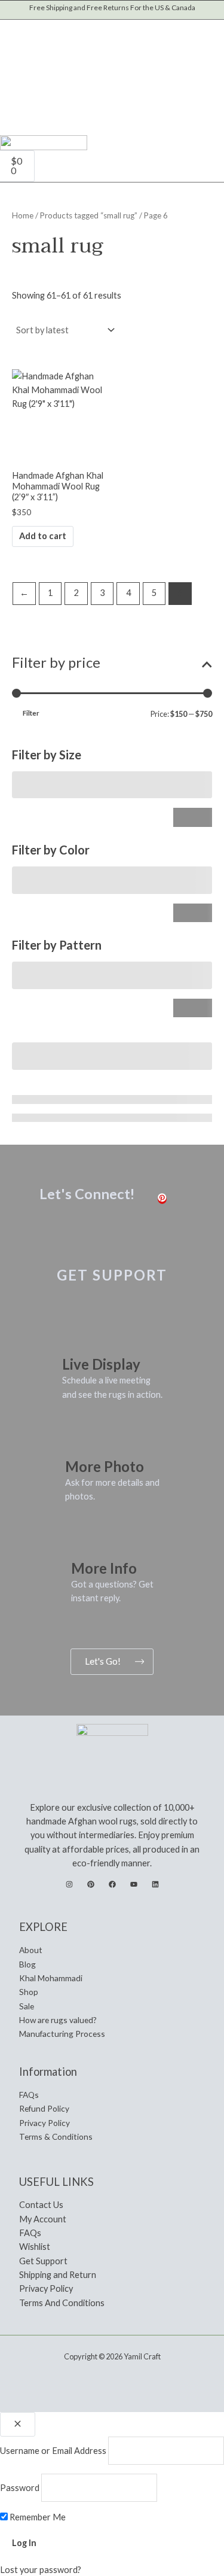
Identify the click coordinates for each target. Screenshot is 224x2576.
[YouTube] (134, 1884)
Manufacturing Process (62, 2034)
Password (20, 2488)
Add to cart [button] (43, 536)
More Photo (105, 1466)
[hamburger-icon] (208, 155)
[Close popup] (18, 2424)
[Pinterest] (162, 1199)
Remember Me (37, 2517)
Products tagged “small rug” (89, 215)
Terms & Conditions (56, 2136)
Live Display (101, 1364)
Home (23, 215)
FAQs (29, 2095)
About (31, 1950)
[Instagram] (69, 1884)
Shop (29, 1992)
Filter (31, 713)
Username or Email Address (53, 2451)
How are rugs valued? (58, 2020)
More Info (104, 1568)
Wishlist (35, 2247)
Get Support (43, 2261)
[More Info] (86, 1541)
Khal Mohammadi (51, 1978)
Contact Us (41, 2205)
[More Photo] (80, 1439)
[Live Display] (77, 1337)
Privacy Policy (45, 2123)
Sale (27, 2006)
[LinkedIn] (155, 1884)
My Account (43, 2219)
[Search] (123, 72)
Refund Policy (44, 2108)
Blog (27, 1964)
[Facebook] (112, 1884)
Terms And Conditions (62, 2303)
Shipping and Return (58, 2275)
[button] (16, 26)
